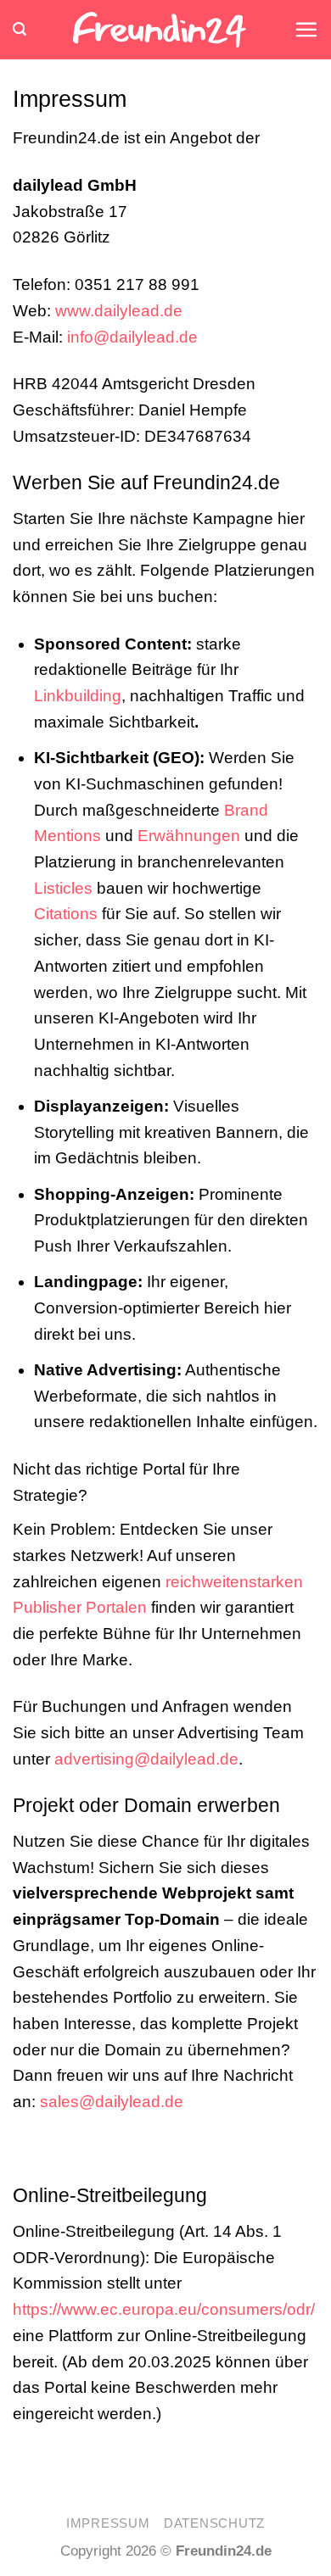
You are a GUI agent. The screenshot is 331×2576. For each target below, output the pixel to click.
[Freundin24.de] (160, 30)
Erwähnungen (189, 836)
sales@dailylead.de (112, 2102)
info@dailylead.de (132, 337)
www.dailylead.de (119, 311)
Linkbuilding (78, 696)
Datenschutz (214, 2523)
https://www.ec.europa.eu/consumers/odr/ (164, 2309)
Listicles (63, 888)
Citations (66, 914)
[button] (20, 29)
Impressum (108, 2523)
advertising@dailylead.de (146, 1759)
